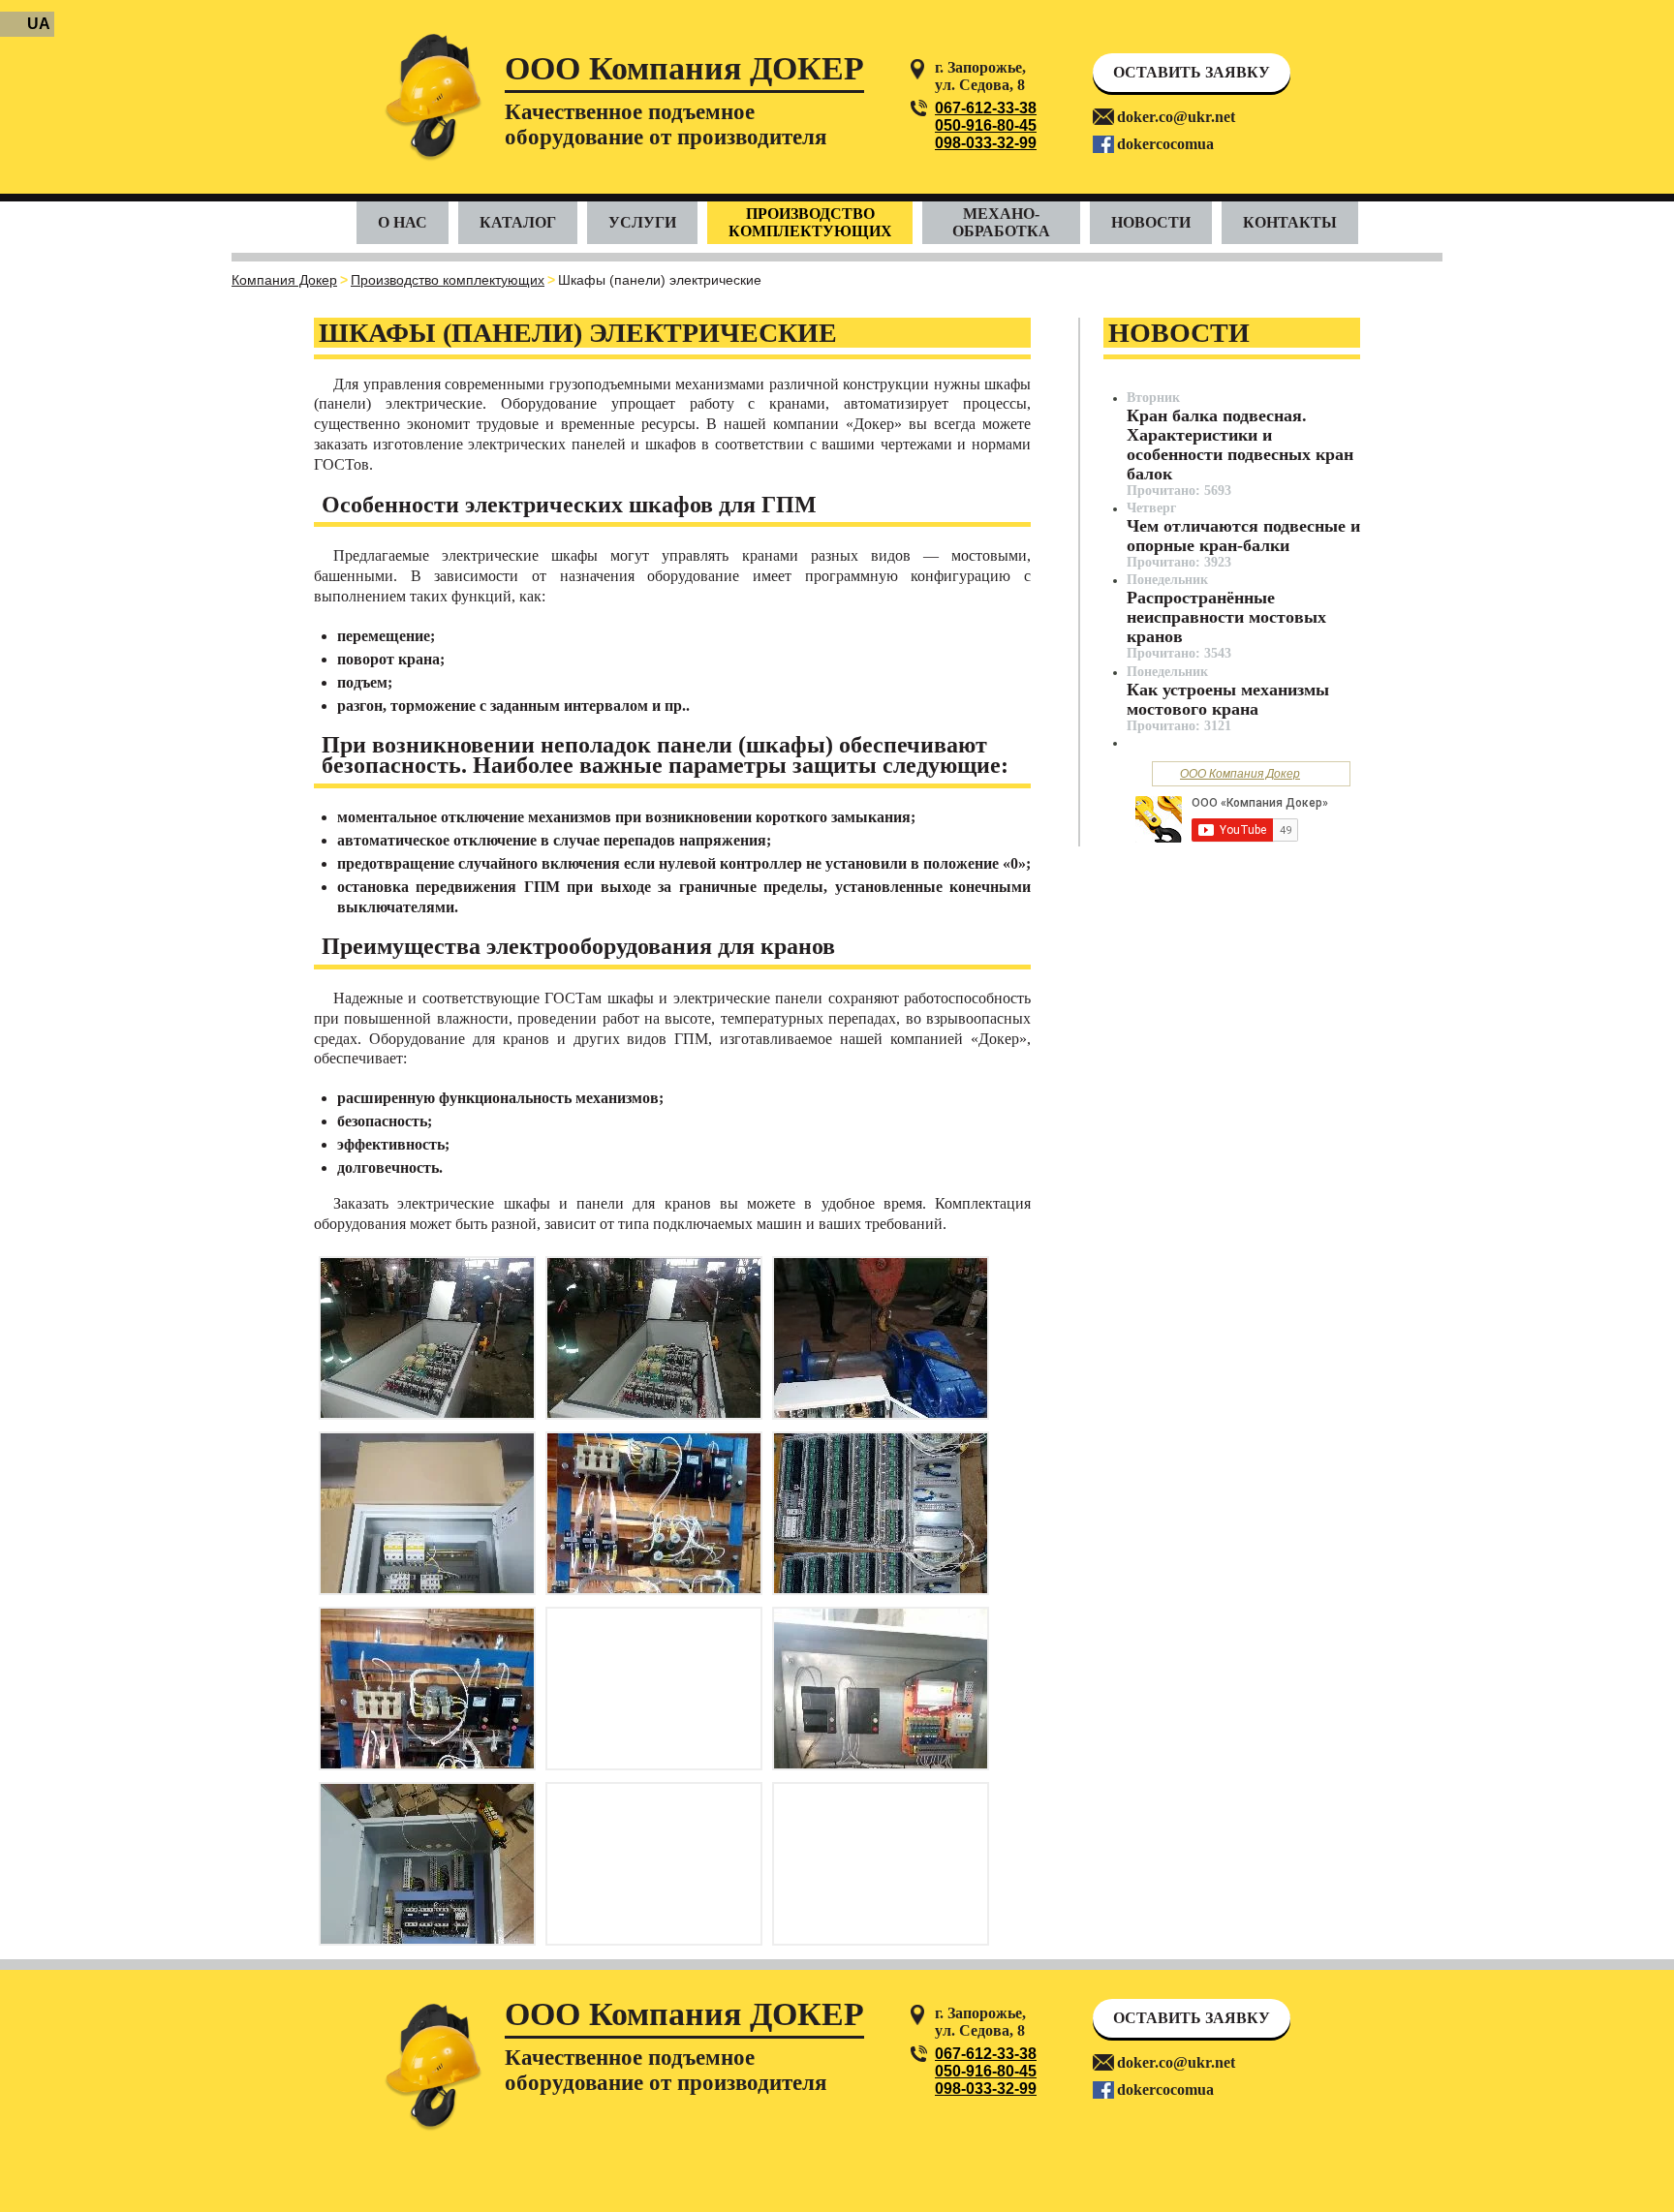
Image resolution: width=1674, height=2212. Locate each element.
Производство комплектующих (810, 222)
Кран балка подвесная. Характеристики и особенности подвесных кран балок (1240, 445)
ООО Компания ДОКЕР (684, 70)
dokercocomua (1165, 144)
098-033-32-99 (986, 143)
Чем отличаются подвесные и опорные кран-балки (1243, 536)
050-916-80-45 (986, 125)
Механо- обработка (1001, 222)
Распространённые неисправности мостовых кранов (1226, 617)
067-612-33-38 (986, 108)
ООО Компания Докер (1240, 774)
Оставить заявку (1192, 72)
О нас (403, 222)
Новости (1151, 222)
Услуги (642, 222)
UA (39, 24)
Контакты (1290, 222)
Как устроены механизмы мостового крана (1228, 699)
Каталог (518, 222)
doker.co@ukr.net (1176, 117)
